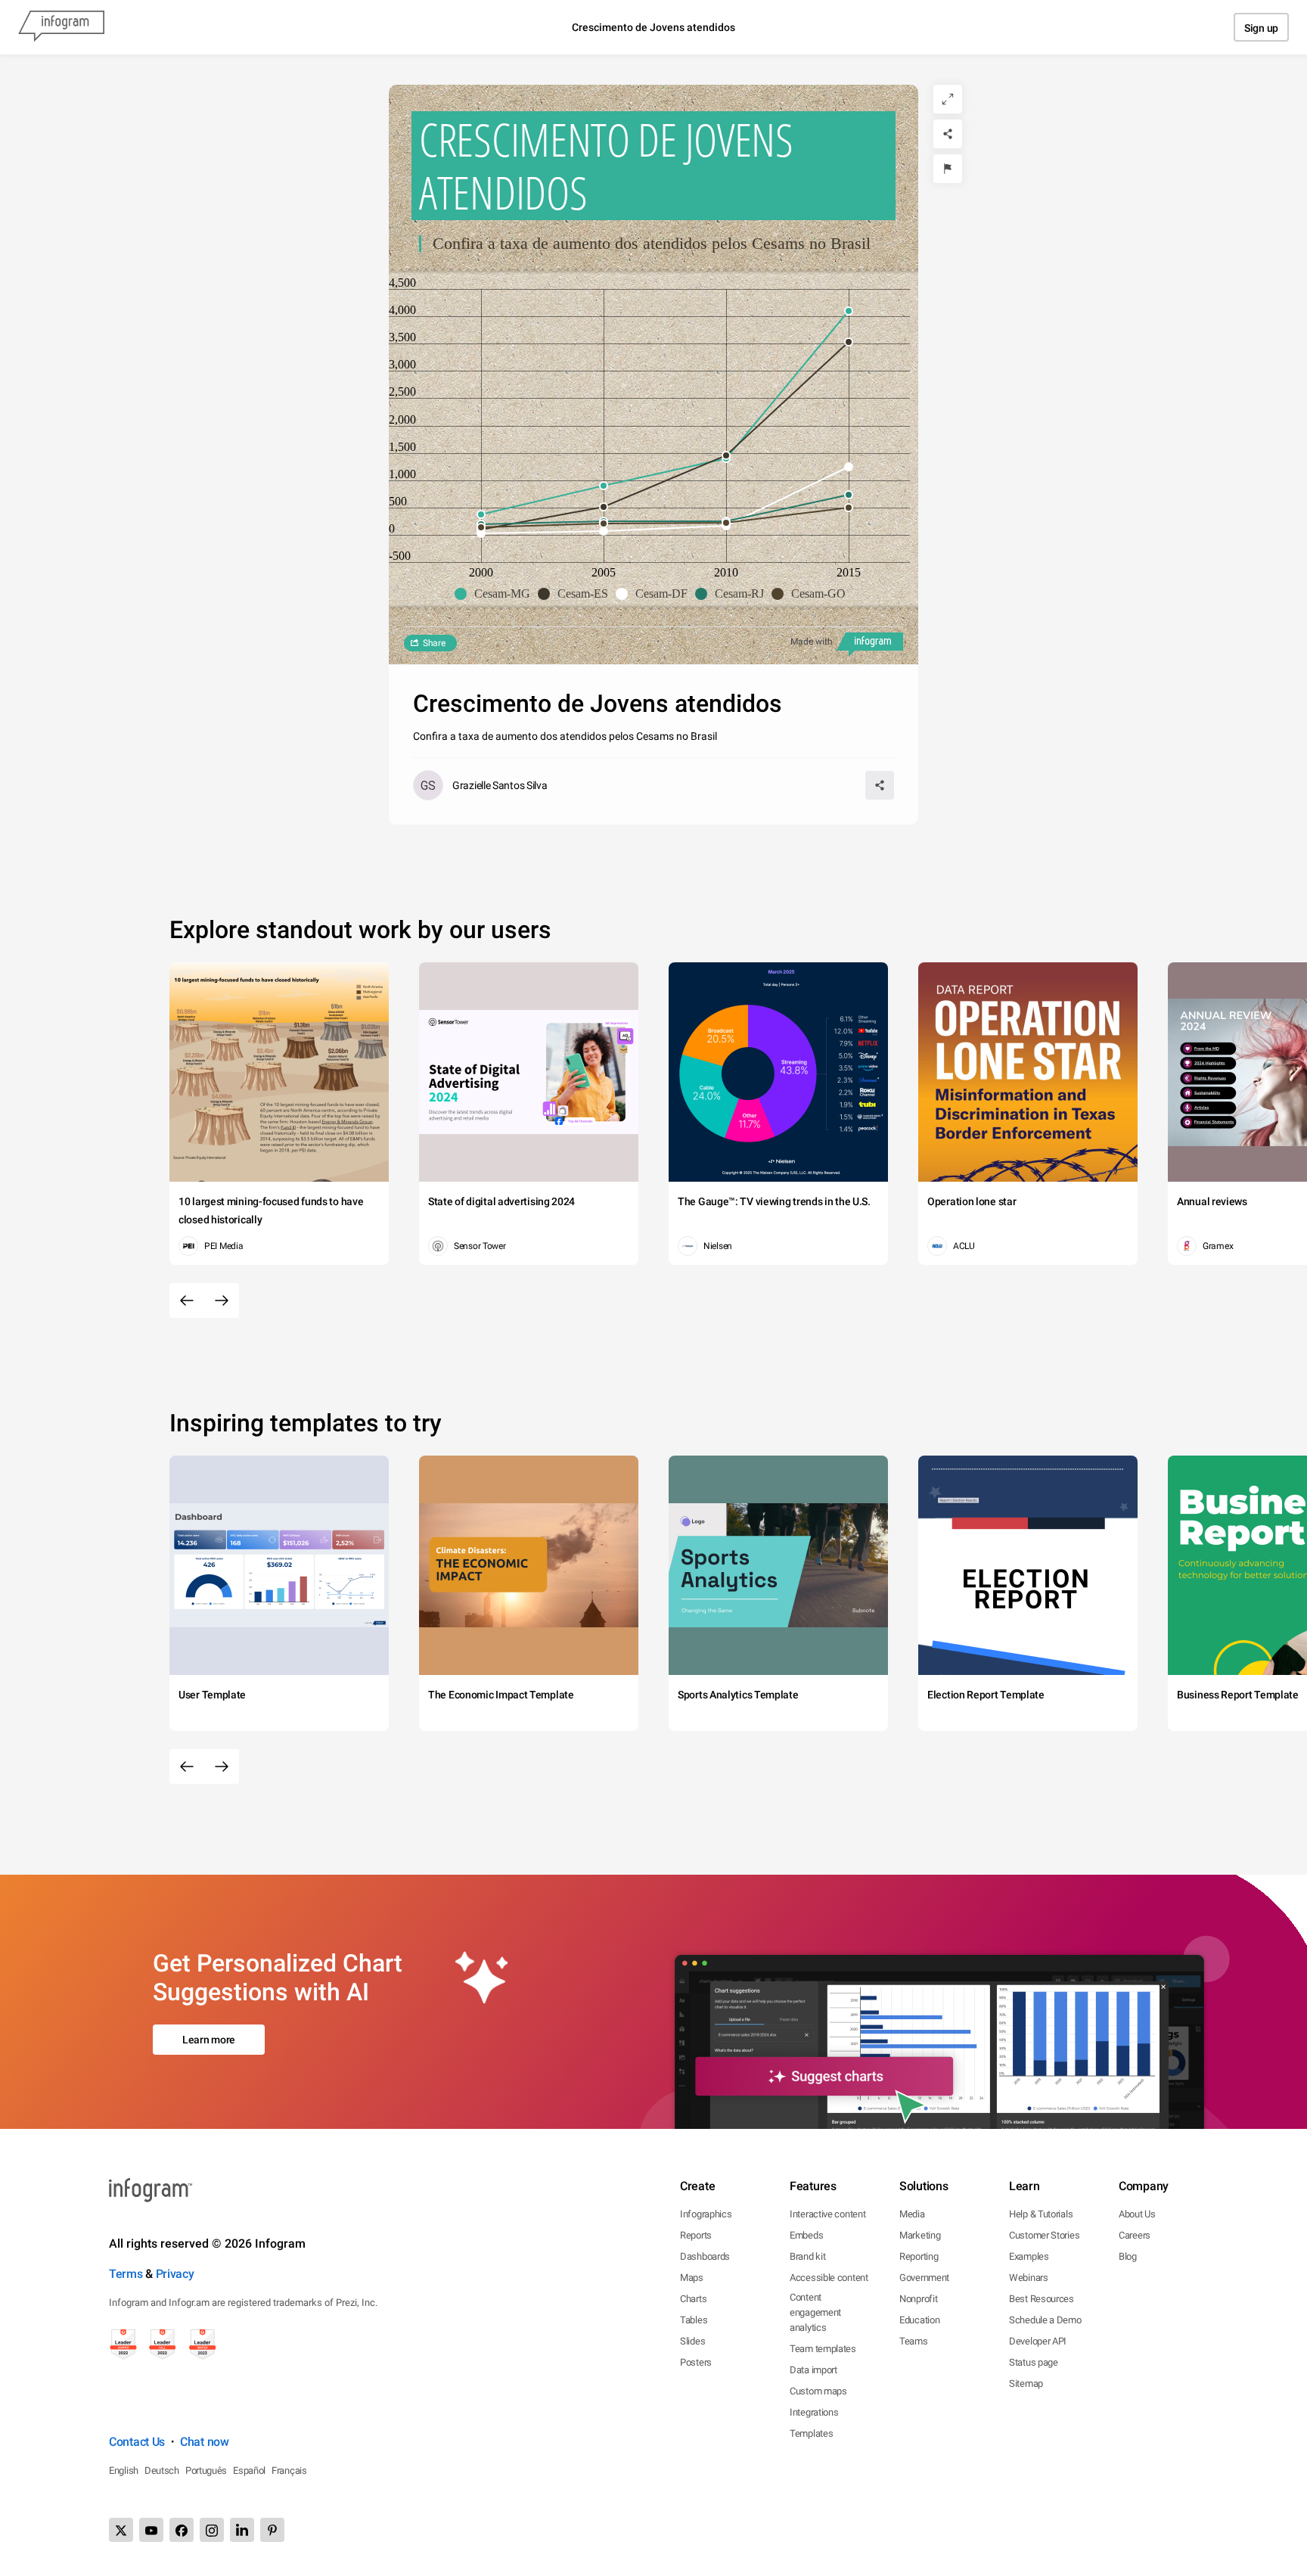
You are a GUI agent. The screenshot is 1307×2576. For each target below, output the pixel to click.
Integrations (814, 2412)
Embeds (806, 2235)
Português (206, 2470)
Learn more (209, 2040)
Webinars (1029, 2278)
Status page (1034, 2362)
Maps (692, 2278)
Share (434, 643)
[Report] (948, 169)
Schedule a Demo (1045, 2320)
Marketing (920, 2235)
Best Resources (1042, 2299)
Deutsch (162, 2470)
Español (249, 2470)
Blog (1128, 2256)
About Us (1137, 2214)
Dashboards (705, 2256)
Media (912, 2214)
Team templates (823, 2349)
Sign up (1261, 28)
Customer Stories (1044, 2235)
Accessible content (829, 2278)
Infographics (706, 2214)
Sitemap (1026, 2383)
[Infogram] (61, 27)
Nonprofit (918, 2299)
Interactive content (827, 2214)
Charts (693, 2299)
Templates (811, 2433)
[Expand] (948, 99)
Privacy (175, 2274)
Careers (1135, 2235)
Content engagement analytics (815, 2312)
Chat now (205, 2442)
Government (924, 2278)
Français (289, 2470)
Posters (696, 2362)
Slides (692, 2341)
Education (919, 2320)
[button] (496, 594)
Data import (813, 2370)
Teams (914, 2341)
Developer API (1038, 2341)
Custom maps (818, 2391)
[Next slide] (222, 1300)
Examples (1029, 2256)
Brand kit (807, 2256)
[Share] (948, 134)
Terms (126, 2274)
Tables (694, 2320)
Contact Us (137, 2442)
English (124, 2470)
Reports (696, 2235)
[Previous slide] (187, 1300)
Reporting (919, 2256)
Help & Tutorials (1041, 2214)
